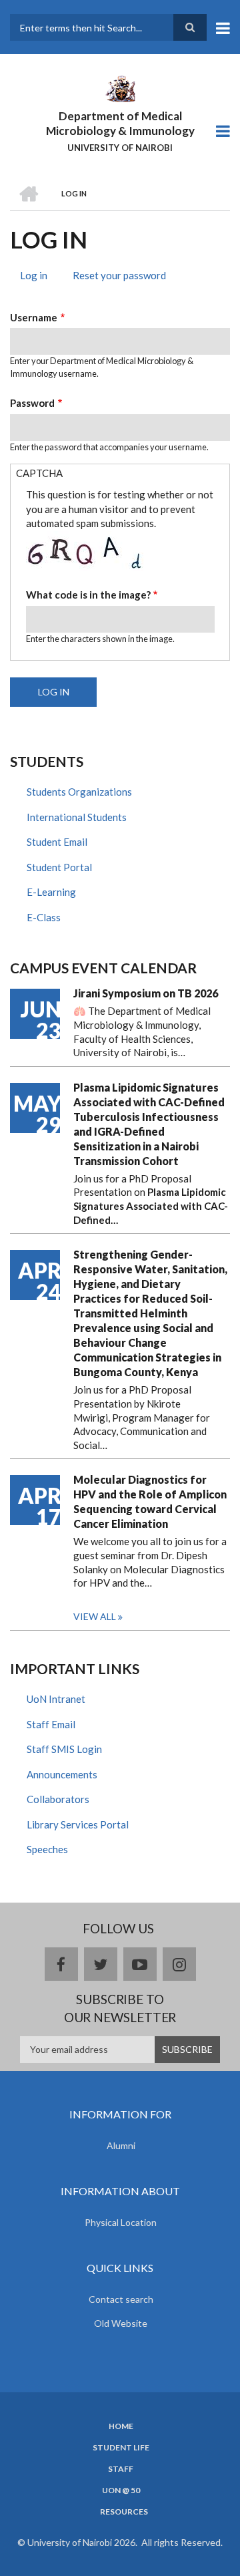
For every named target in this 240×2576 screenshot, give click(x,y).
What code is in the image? (88, 595)
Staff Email (51, 1724)
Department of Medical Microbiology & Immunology (120, 123)
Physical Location (121, 2222)
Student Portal (59, 867)
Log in (39, 277)
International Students (77, 817)
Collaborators (58, 1799)
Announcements (62, 1774)
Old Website (121, 2323)
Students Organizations (79, 792)
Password (32, 403)
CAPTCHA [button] (39, 473)
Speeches (47, 1849)
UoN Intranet (56, 1699)
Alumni (121, 2145)
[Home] (120, 88)
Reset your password (119, 275)
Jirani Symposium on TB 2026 (146, 993)
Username (34, 317)
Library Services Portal (78, 1824)
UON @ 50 (121, 2490)
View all (95, 1616)
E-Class (44, 917)
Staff (121, 2469)
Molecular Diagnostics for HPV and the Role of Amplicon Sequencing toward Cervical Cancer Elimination (150, 1501)
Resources (124, 2512)
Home (121, 2426)
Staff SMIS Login (64, 1749)
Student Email (57, 842)
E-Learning (51, 892)
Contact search (121, 2299)
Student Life (121, 2448)
